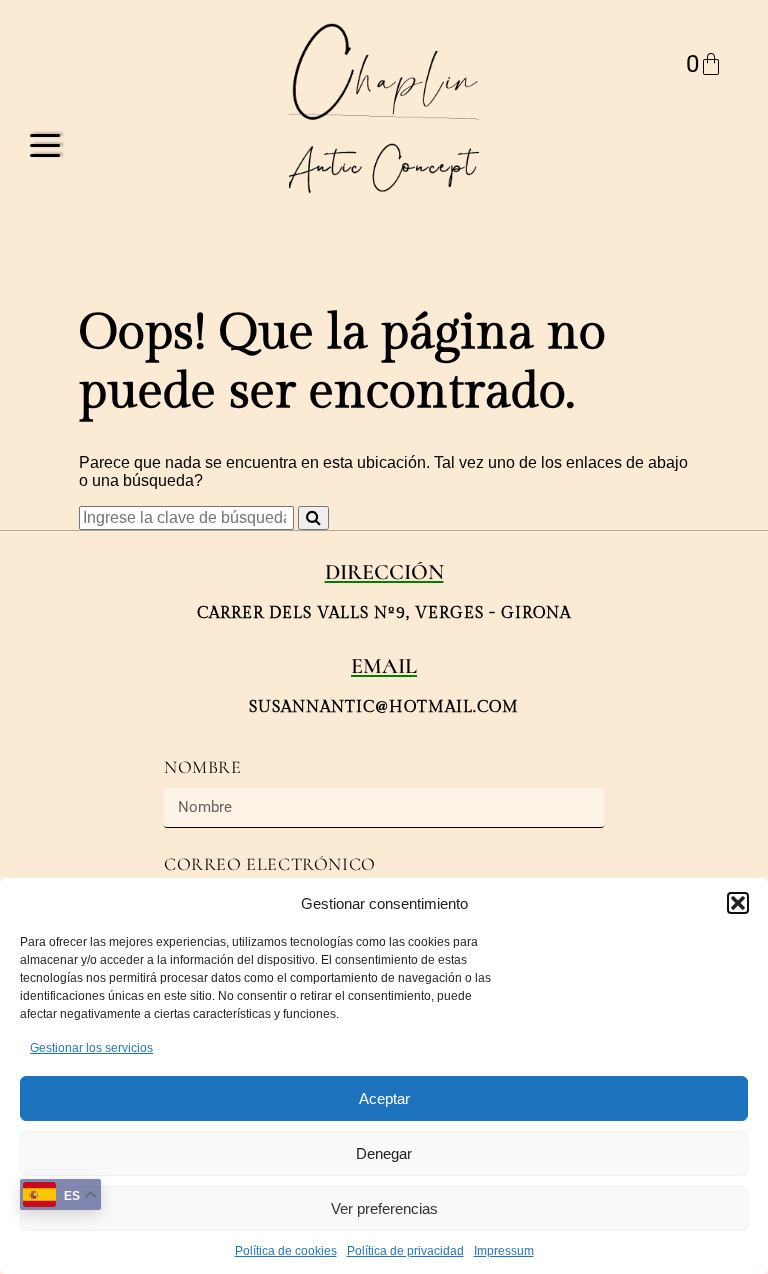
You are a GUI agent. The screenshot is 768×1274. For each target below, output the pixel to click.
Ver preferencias (384, 1208)
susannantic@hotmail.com (384, 707)
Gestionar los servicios (91, 1048)
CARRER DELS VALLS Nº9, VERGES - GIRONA (384, 613)
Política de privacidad (405, 1251)
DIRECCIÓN (384, 572)
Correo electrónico (270, 864)
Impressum (504, 1251)
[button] (738, 903)
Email (384, 666)
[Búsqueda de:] (188, 517)
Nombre (203, 767)
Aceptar (384, 1098)
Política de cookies (286, 1251)
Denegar (384, 1153)
